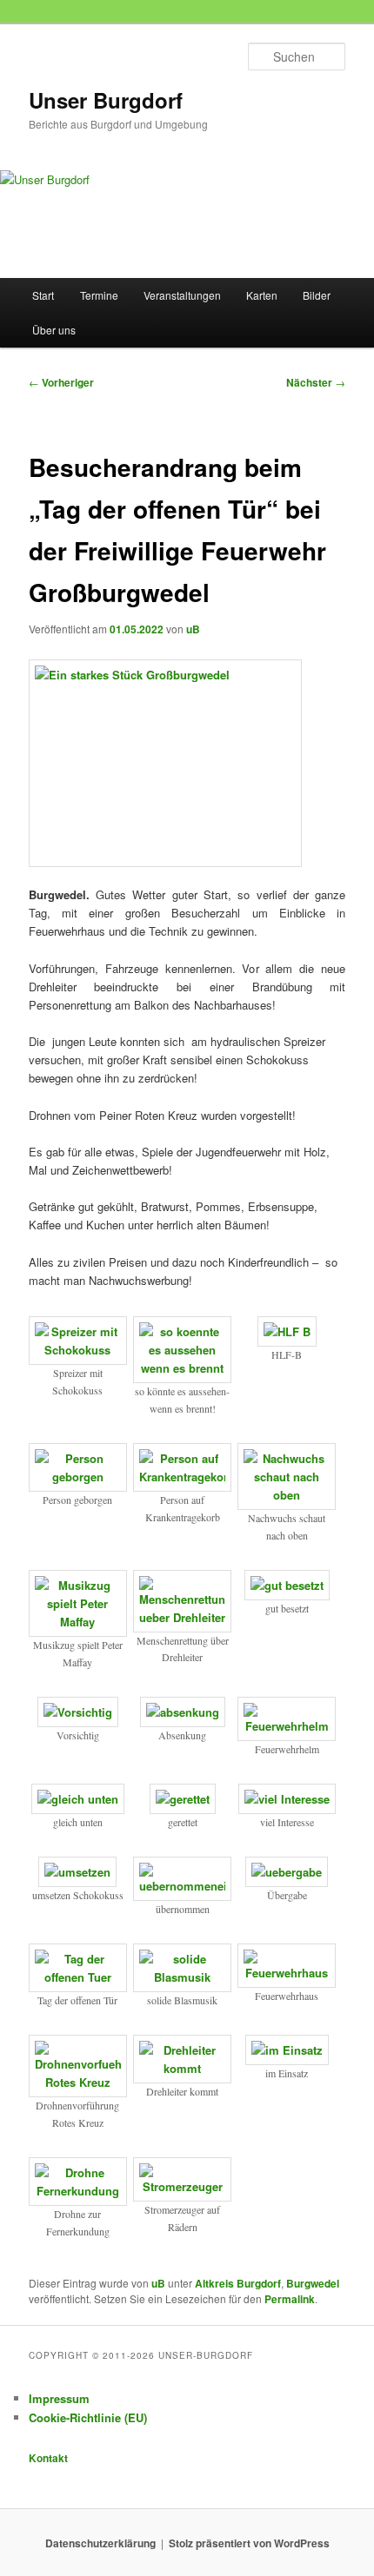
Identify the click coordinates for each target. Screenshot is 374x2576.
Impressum (59, 2398)
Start (43, 295)
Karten (262, 295)
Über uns (54, 330)
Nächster (316, 382)
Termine (99, 295)
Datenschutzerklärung (100, 2543)
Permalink (290, 2299)
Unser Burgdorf (106, 100)
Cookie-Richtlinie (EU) (88, 2417)
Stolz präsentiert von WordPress (249, 2543)
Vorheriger (61, 382)
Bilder (317, 295)
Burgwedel (313, 2283)
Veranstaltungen (182, 295)
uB (193, 629)
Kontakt (48, 2458)
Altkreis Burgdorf (238, 2283)
